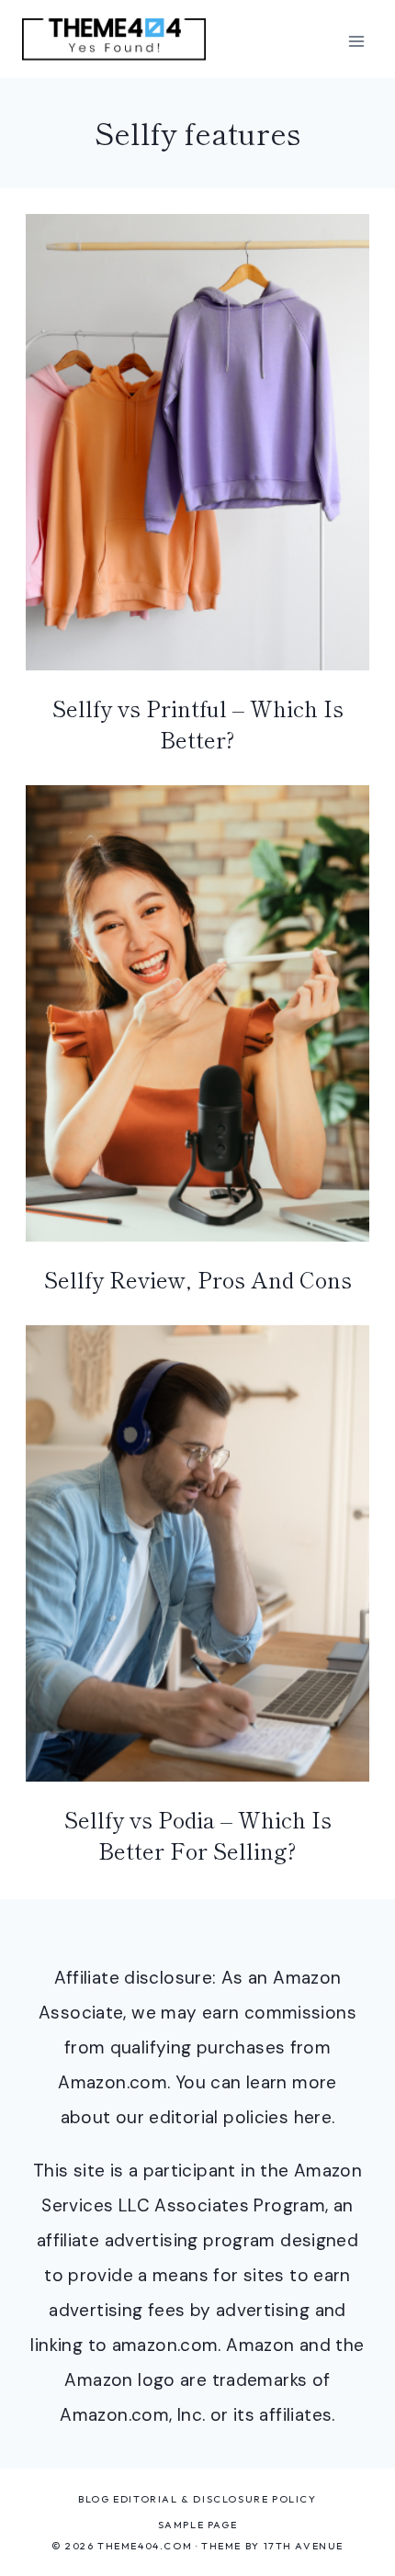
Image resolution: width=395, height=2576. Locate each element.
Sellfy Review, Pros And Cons (198, 1279)
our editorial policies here (224, 2117)
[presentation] (197, 442)
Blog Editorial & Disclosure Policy (197, 2499)
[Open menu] (356, 41)
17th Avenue (304, 2546)
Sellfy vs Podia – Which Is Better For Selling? (198, 1834)
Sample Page (198, 2525)
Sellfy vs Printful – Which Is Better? (198, 723)
